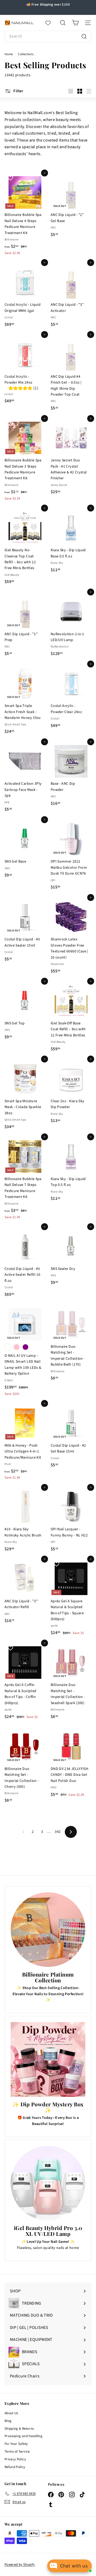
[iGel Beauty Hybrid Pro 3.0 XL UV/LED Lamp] (48, 2183)
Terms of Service (17, 2452)
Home (9, 54)
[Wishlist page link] (51, 23)
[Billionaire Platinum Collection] (48, 1930)
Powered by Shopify (20, 2565)
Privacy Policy (15, 2459)
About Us (11, 2413)
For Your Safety (16, 2444)
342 (58, 1832)
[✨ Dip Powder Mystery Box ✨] (48, 2059)
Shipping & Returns (19, 2429)
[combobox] (48, 37)
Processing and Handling (23, 2436)
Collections (26, 54)
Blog (8, 2421)
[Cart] (75, 23)
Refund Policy (15, 2467)
